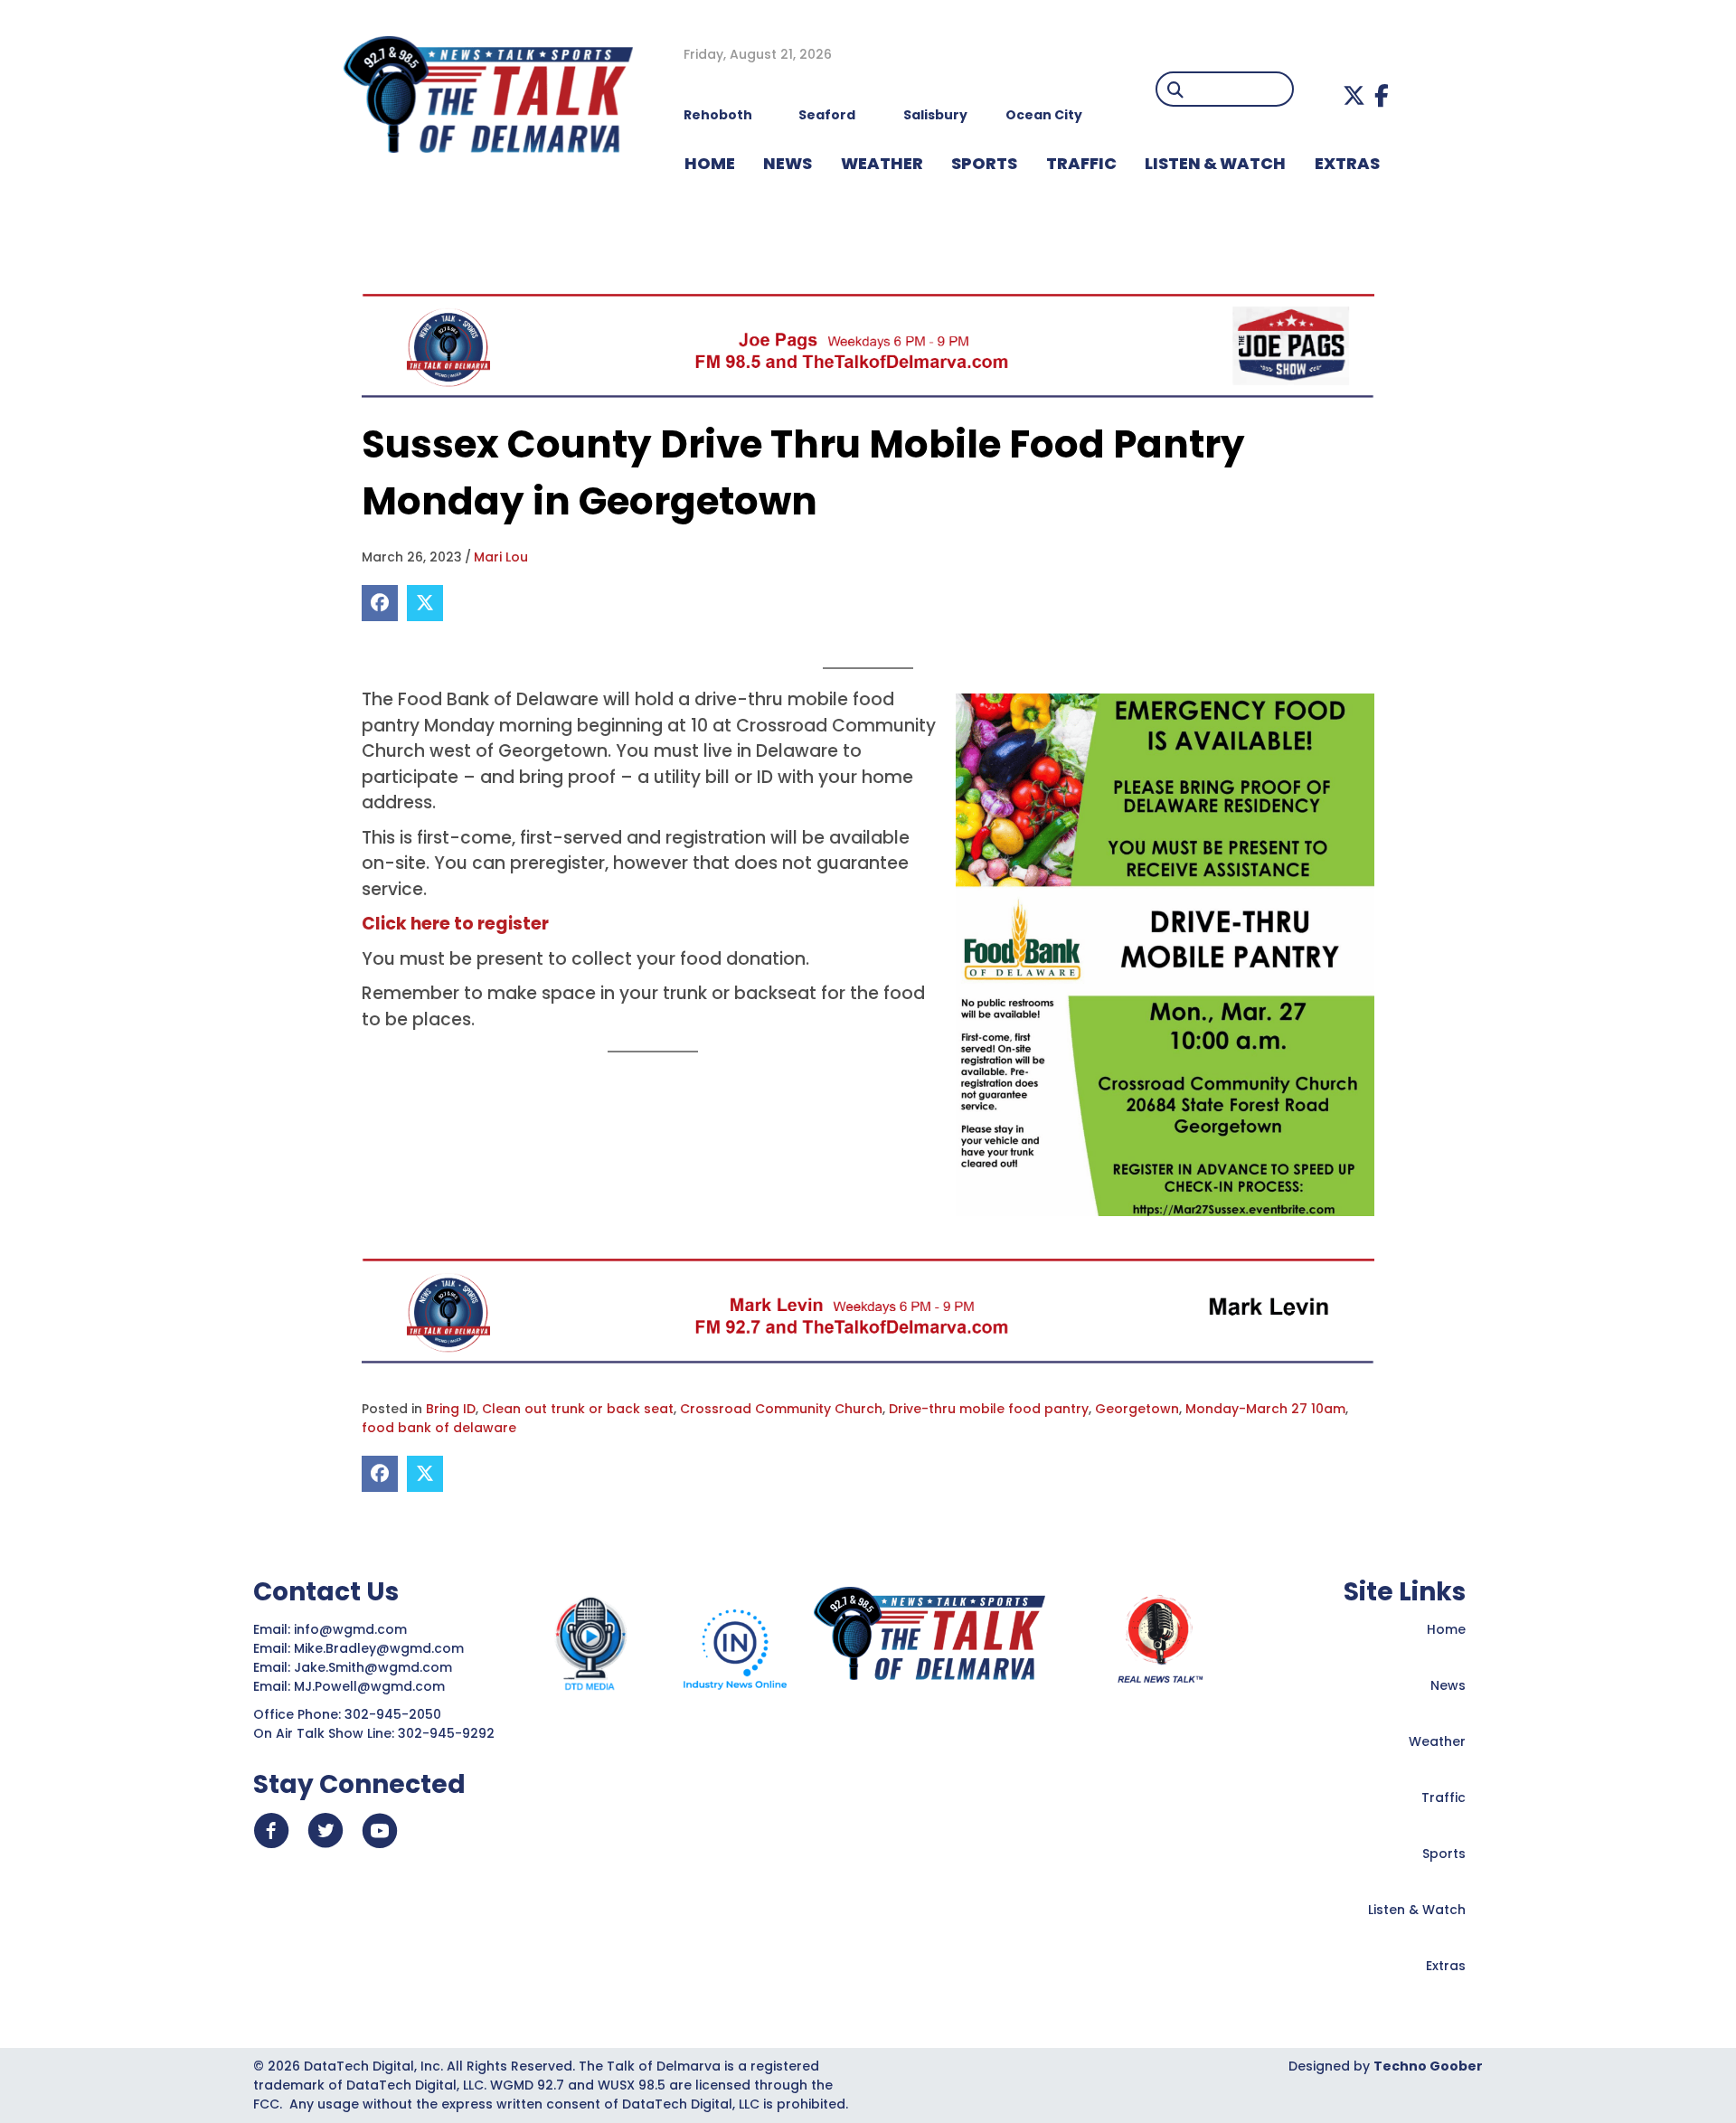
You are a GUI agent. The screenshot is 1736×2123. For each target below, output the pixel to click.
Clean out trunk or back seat (578, 1409)
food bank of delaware (439, 1428)
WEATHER (882, 163)
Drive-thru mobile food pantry (989, 1409)
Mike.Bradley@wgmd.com (379, 1648)
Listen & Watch (1417, 1910)
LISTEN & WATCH (1215, 163)
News (1448, 1685)
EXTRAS (1347, 163)
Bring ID (451, 1409)
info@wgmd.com (352, 1629)
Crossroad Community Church (781, 1409)
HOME (710, 163)
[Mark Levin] (868, 1310)
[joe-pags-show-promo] (868, 345)
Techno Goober (1428, 2066)
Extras (1446, 1966)
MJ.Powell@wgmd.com (373, 1686)
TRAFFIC (1081, 163)
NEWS (788, 163)
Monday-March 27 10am (1265, 1409)
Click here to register (455, 924)
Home (1446, 1629)
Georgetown (1137, 1409)
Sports (984, 163)
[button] (1354, 95)
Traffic (1444, 1797)
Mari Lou (501, 557)
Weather (1437, 1741)
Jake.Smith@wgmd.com (375, 1667)
